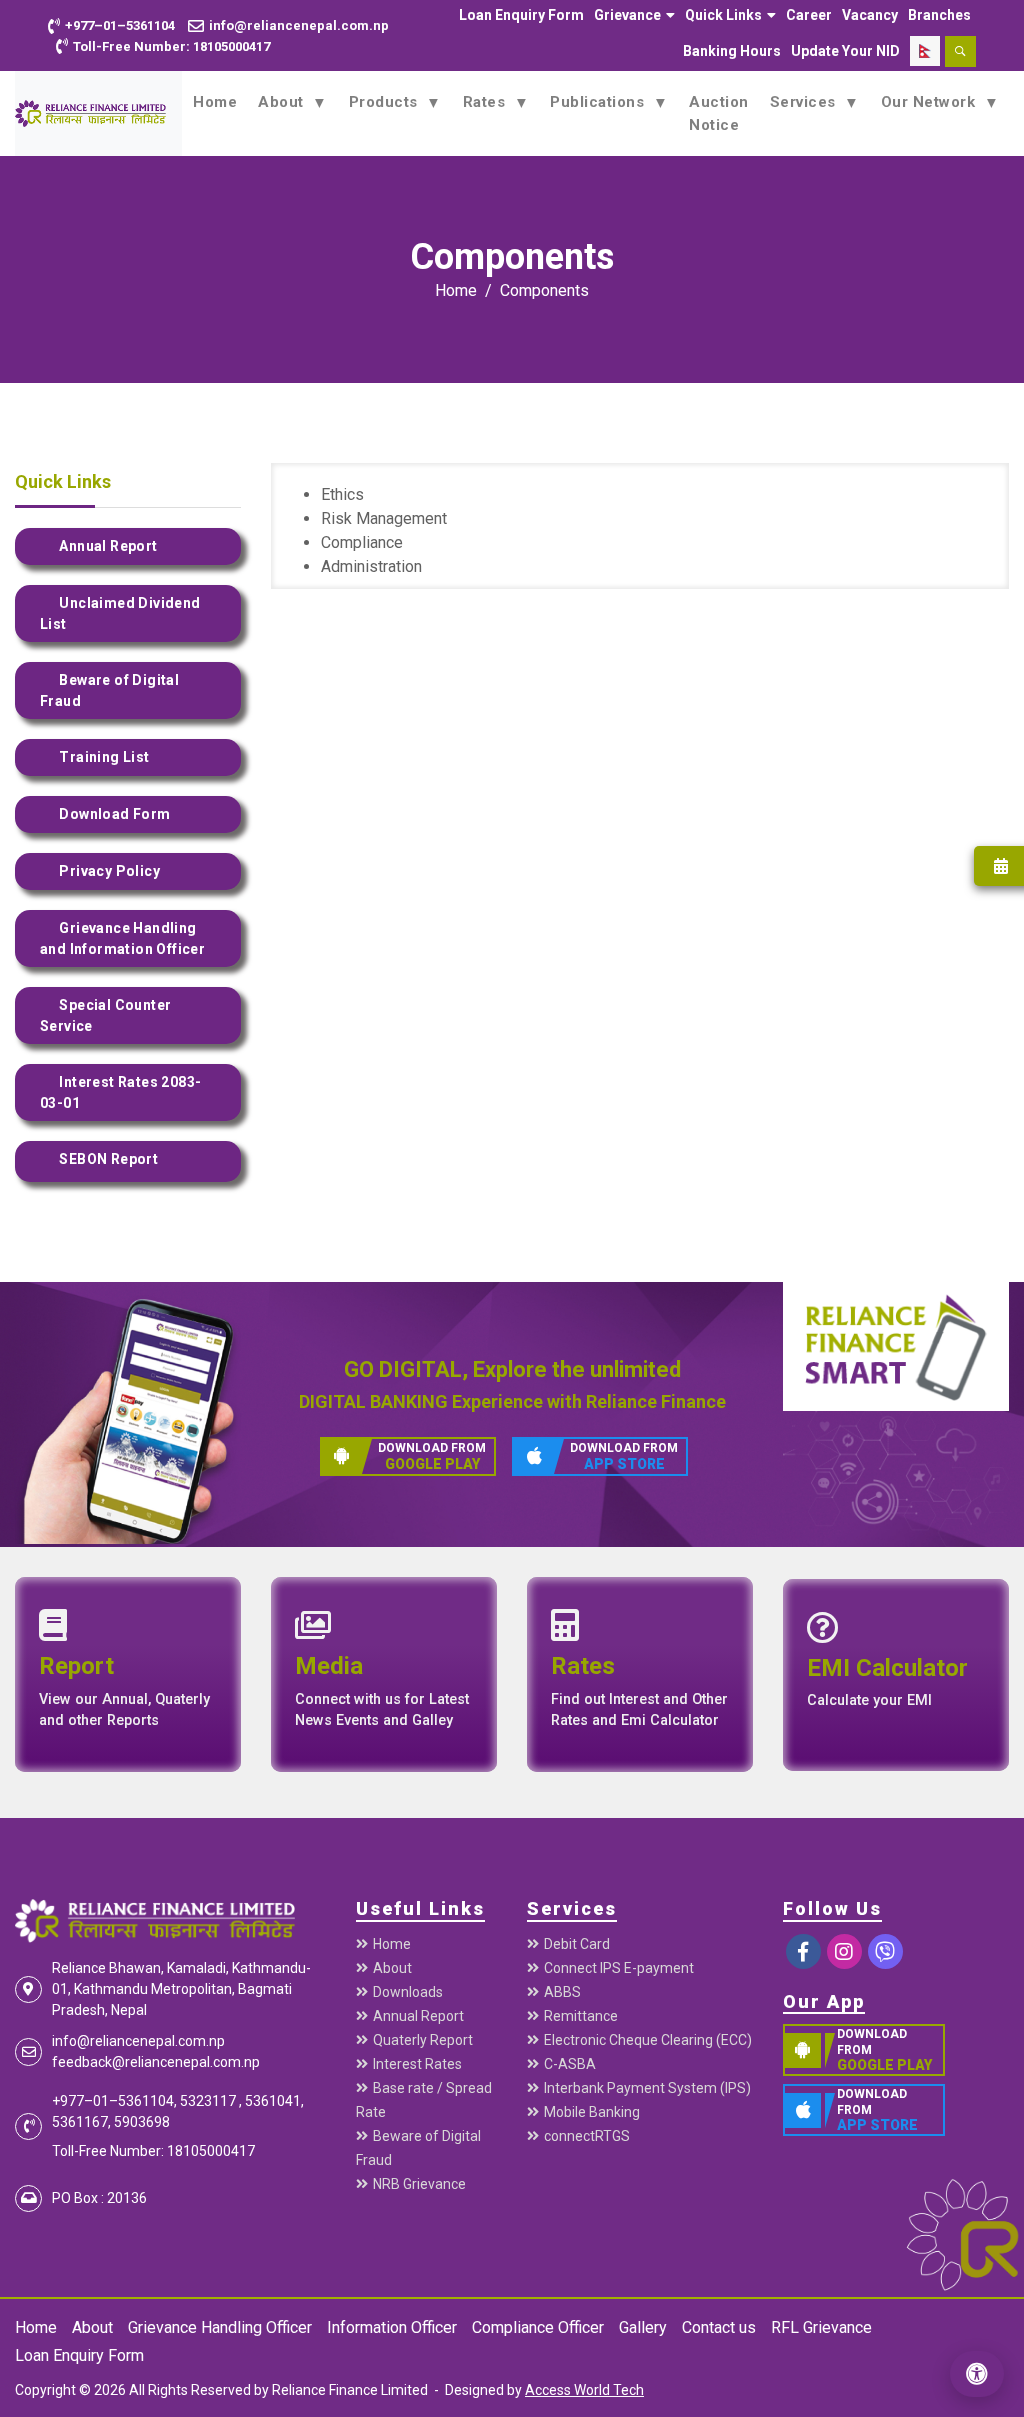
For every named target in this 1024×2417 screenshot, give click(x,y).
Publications (599, 102)
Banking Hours (732, 51)
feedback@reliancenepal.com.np (156, 2062)
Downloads (408, 1992)
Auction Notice (719, 113)
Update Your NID (845, 51)
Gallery (643, 2327)
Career (809, 15)
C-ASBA (570, 2064)
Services (805, 102)
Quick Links (723, 15)
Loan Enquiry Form (521, 15)
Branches (939, 15)
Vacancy (870, 15)
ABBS (562, 1992)
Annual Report (418, 2016)
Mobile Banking (592, 2112)
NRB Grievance (419, 2184)
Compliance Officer (538, 2327)
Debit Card (577, 1944)
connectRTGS (587, 2136)
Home (215, 102)
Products (386, 102)
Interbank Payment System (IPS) (647, 2088)
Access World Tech (584, 2390)
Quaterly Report (423, 2040)
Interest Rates (417, 2064)
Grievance (627, 15)
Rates (486, 102)
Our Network (930, 102)
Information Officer (392, 2327)
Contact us (719, 2327)
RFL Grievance (821, 2327)
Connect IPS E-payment (619, 1968)
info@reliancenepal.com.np (138, 2041)
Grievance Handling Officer (220, 2327)
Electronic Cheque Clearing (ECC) (648, 2040)
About (283, 102)
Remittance (581, 2016)
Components (544, 290)
